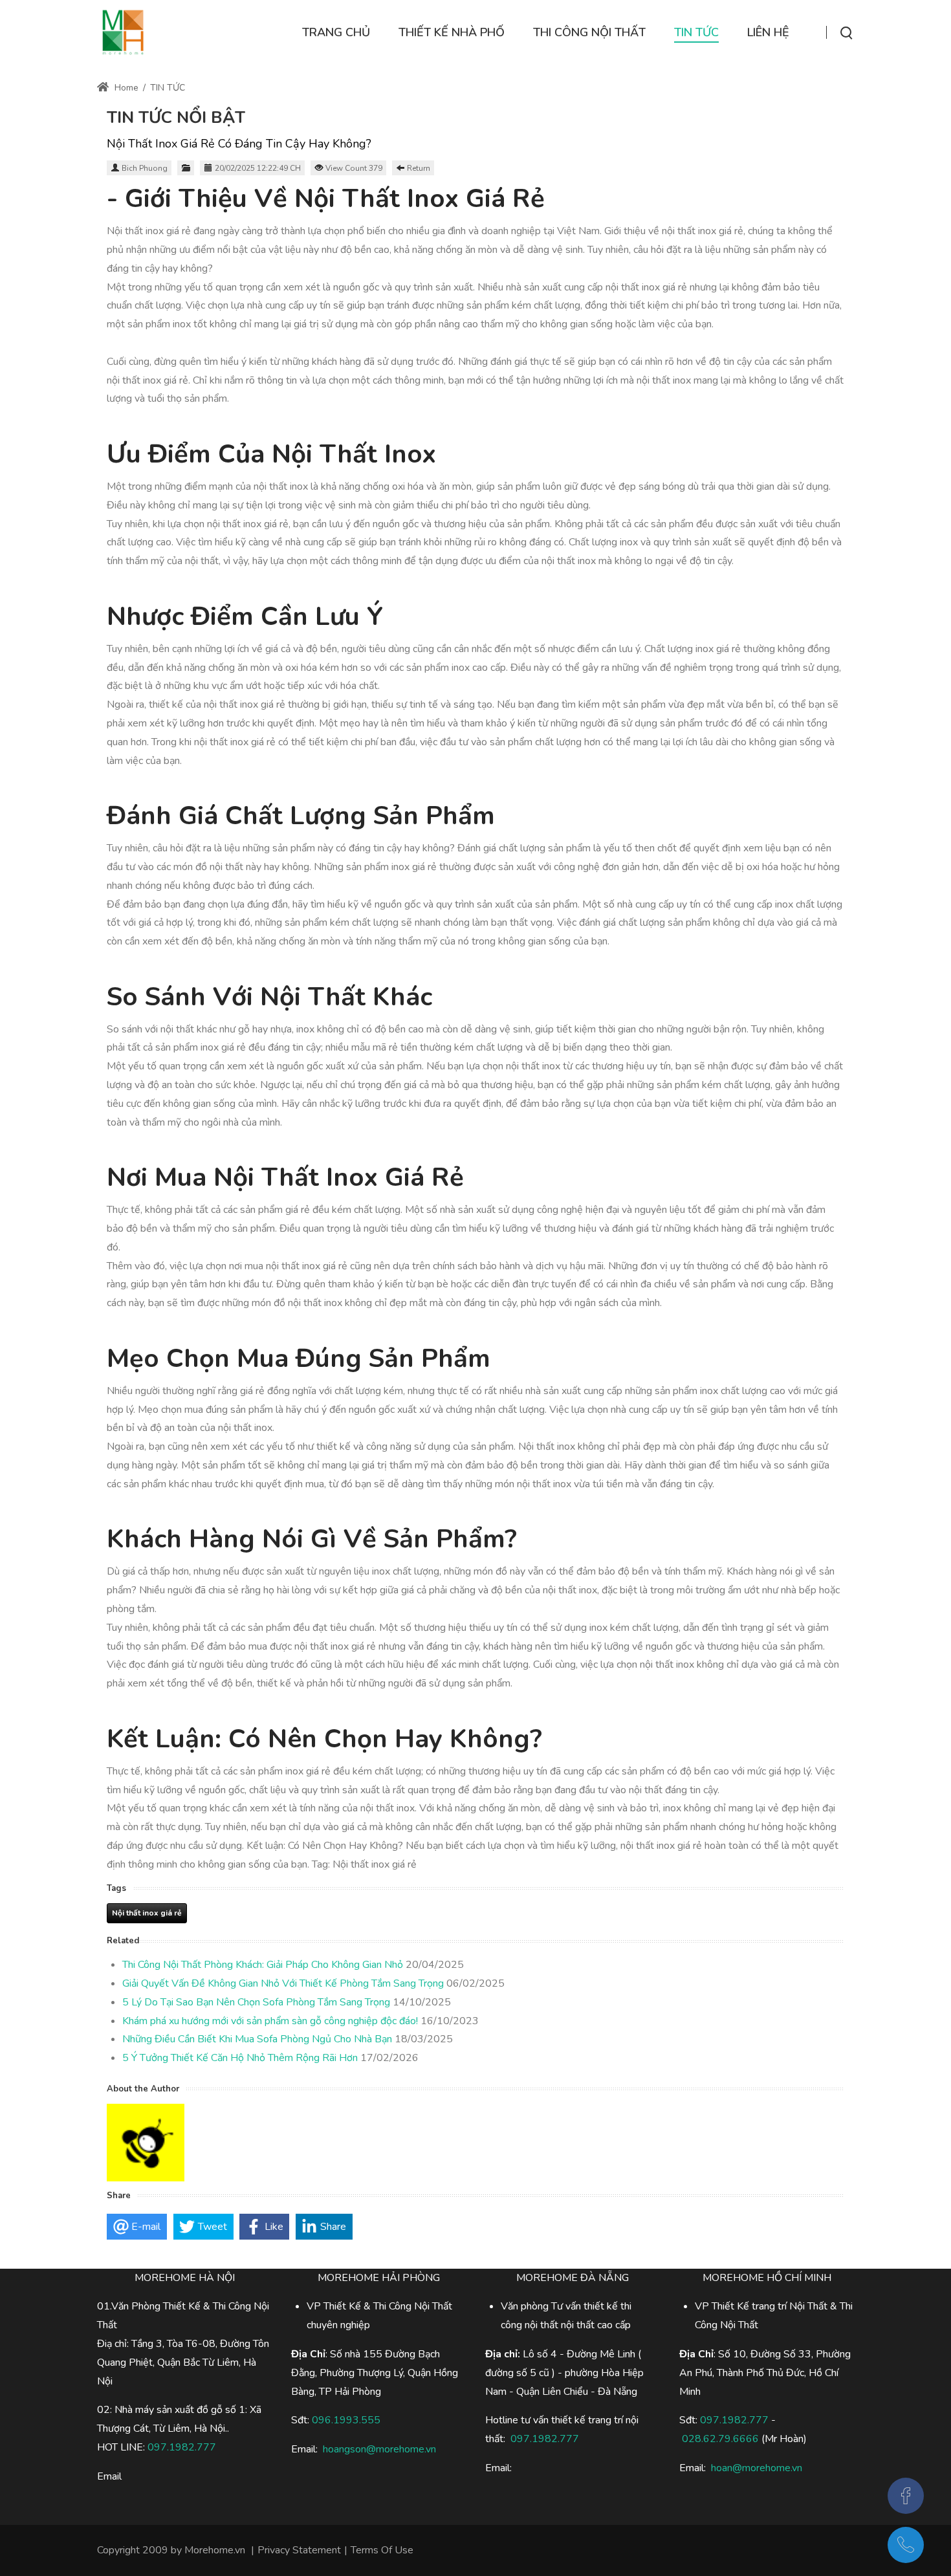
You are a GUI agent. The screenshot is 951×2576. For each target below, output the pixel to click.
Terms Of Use (382, 2550)
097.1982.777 (734, 2420)
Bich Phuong (145, 168)
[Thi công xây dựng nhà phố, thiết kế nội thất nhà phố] (123, 32)
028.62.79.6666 (720, 2439)
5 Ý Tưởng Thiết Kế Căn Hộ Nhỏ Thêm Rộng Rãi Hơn (240, 2058)
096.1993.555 (346, 2420)
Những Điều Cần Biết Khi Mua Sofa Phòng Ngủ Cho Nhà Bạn (257, 2039)
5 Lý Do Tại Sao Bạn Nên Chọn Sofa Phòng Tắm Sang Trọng (256, 2002)
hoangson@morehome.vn (379, 2449)
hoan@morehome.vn (757, 2468)
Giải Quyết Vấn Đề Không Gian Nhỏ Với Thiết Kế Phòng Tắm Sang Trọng (283, 1983)
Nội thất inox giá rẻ (147, 1913)
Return (419, 168)
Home (125, 88)
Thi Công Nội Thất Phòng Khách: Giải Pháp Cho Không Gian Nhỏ (263, 1965)
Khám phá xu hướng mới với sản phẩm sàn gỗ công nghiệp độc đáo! (270, 2021)
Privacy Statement (299, 2550)
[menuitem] (336, 33)
